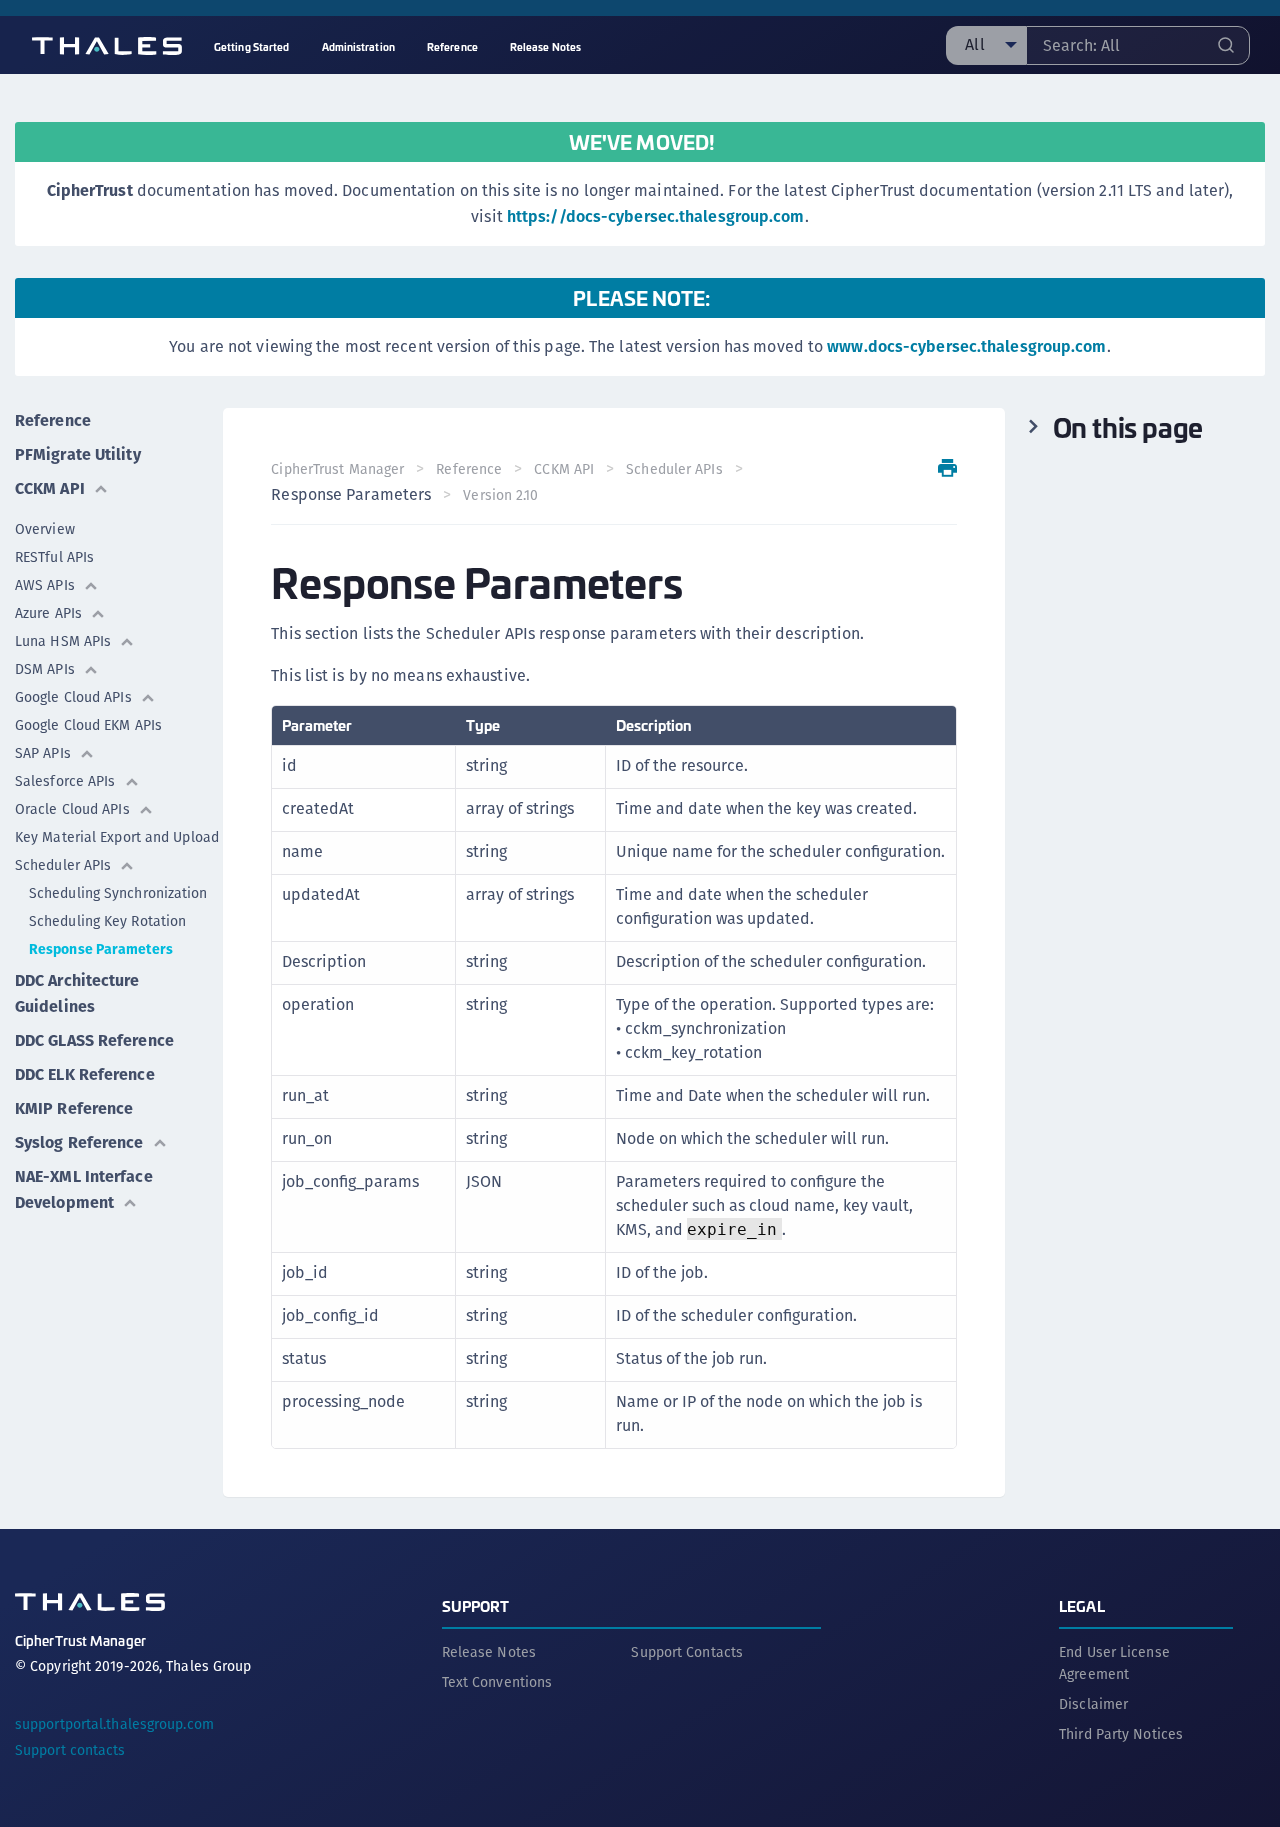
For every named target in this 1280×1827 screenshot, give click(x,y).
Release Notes (489, 1652)
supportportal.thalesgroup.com (114, 1724)
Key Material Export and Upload (117, 837)
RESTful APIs (54, 557)
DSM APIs (45, 669)
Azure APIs (48, 613)
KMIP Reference (74, 1108)
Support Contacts (687, 1652)
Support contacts (70, 1750)
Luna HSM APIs (63, 641)
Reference (53, 420)
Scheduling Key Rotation (107, 921)
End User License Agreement (1114, 1663)
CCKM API (50, 488)
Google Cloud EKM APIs (88, 725)
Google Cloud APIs (73, 697)
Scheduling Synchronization (118, 893)
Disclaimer (1093, 1704)
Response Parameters (101, 949)
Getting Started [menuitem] (252, 46)
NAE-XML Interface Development (84, 1189)
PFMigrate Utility (78, 454)
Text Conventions (497, 1682)
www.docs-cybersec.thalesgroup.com (966, 346)
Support (476, 1605)
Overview (45, 529)
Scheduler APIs (63, 865)
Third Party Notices (1121, 1734)
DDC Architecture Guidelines (77, 993)
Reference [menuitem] (452, 46)
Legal (1082, 1605)
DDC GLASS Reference (94, 1040)
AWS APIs (45, 585)
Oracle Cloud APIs (72, 809)
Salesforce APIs (65, 781)
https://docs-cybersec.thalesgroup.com (656, 216)
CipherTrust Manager (337, 469)
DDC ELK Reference (85, 1074)
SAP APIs (43, 753)
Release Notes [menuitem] (545, 46)
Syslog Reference (79, 1142)
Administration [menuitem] (358, 46)
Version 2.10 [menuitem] (500, 495)
